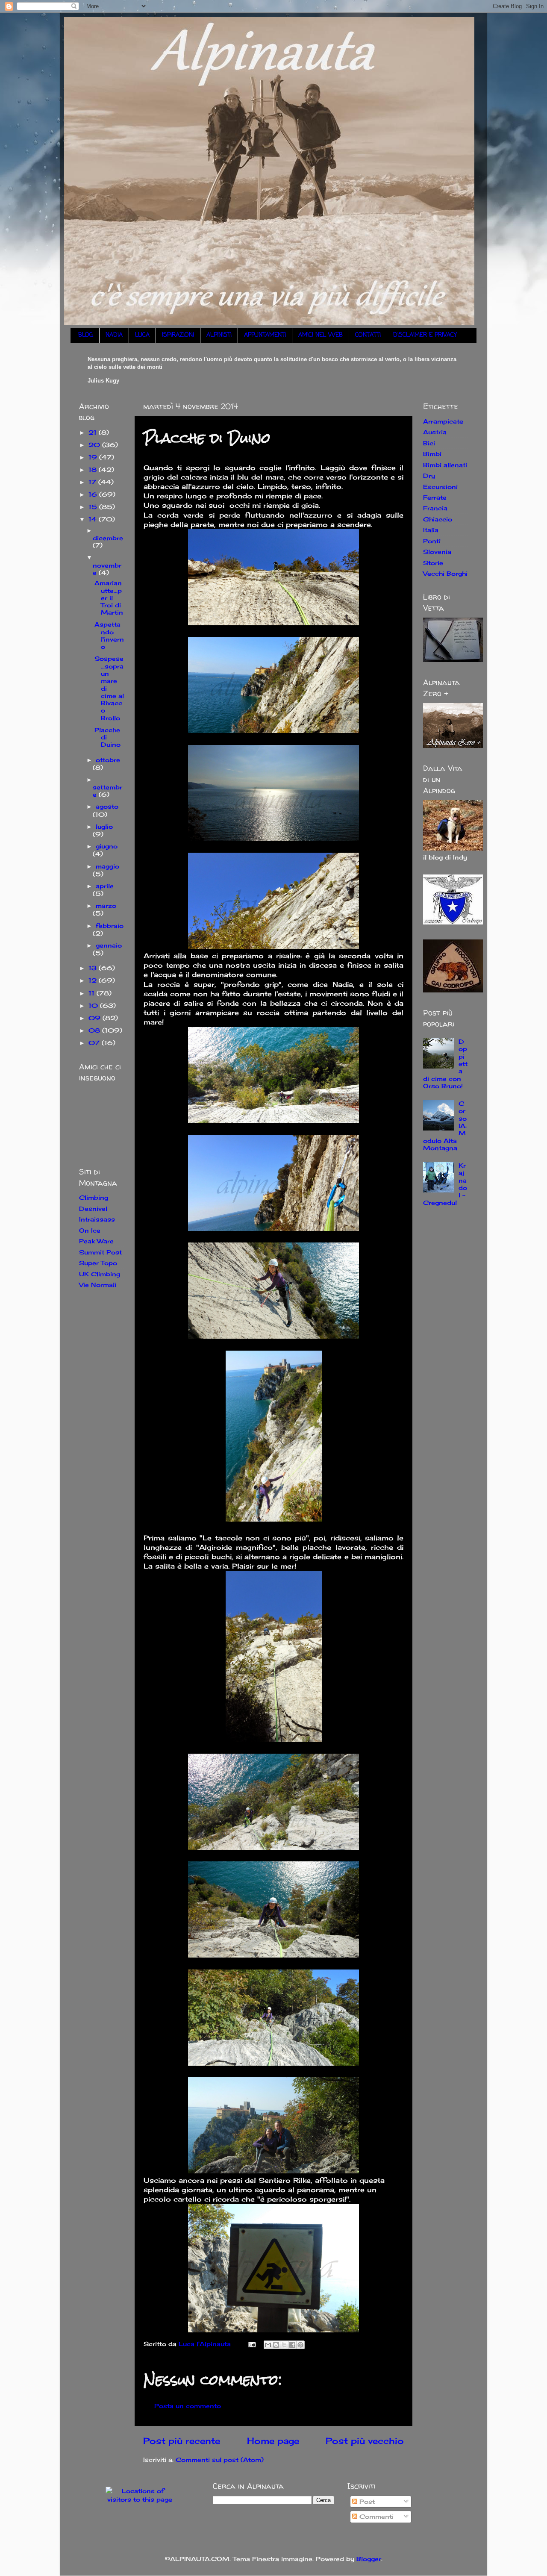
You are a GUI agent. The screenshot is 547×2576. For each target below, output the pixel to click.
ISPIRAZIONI (178, 335)
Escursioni (440, 487)
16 (94, 494)
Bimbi (432, 454)
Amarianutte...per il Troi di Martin (109, 598)
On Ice (90, 1230)
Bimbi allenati (445, 465)
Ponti (432, 541)
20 (95, 445)
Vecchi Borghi (445, 573)
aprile (105, 886)
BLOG (86, 335)
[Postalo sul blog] (276, 2345)
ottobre (108, 760)
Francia (435, 508)
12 (94, 980)
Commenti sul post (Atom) (220, 2460)
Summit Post (100, 1252)
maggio (107, 866)
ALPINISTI (219, 335)
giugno (107, 846)
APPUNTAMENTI (265, 335)
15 (94, 507)
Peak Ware (96, 1241)
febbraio (110, 926)
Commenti (375, 2516)
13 (94, 968)
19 (94, 457)
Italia (431, 530)
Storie (433, 563)
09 (96, 1018)
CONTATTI (368, 335)
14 (94, 519)
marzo (106, 905)
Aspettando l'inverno (109, 635)
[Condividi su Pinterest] (300, 2345)
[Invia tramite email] (268, 2345)
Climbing (94, 1197)
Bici (429, 443)
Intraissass (97, 1219)
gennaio (109, 945)
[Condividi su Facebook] (292, 2345)
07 (95, 1043)
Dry (429, 475)
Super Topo (98, 1263)
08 (95, 1030)
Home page (273, 2441)
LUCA (142, 335)
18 (94, 470)
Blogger (369, 2559)
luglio (104, 826)
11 (93, 993)
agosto (107, 806)
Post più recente (182, 2441)
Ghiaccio (438, 519)
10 (94, 1005)
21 (94, 432)
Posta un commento (188, 2406)
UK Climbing (100, 1274)
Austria (435, 432)
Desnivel (93, 1209)
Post (366, 2501)
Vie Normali (98, 1285)
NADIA (114, 335)
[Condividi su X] (284, 2345)
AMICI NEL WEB (321, 335)
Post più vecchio (365, 2441)
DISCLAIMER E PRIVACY (425, 335)
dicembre (108, 538)
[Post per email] (252, 2344)
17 (93, 482)
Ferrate (435, 497)
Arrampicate (443, 421)
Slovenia (437, 552)
